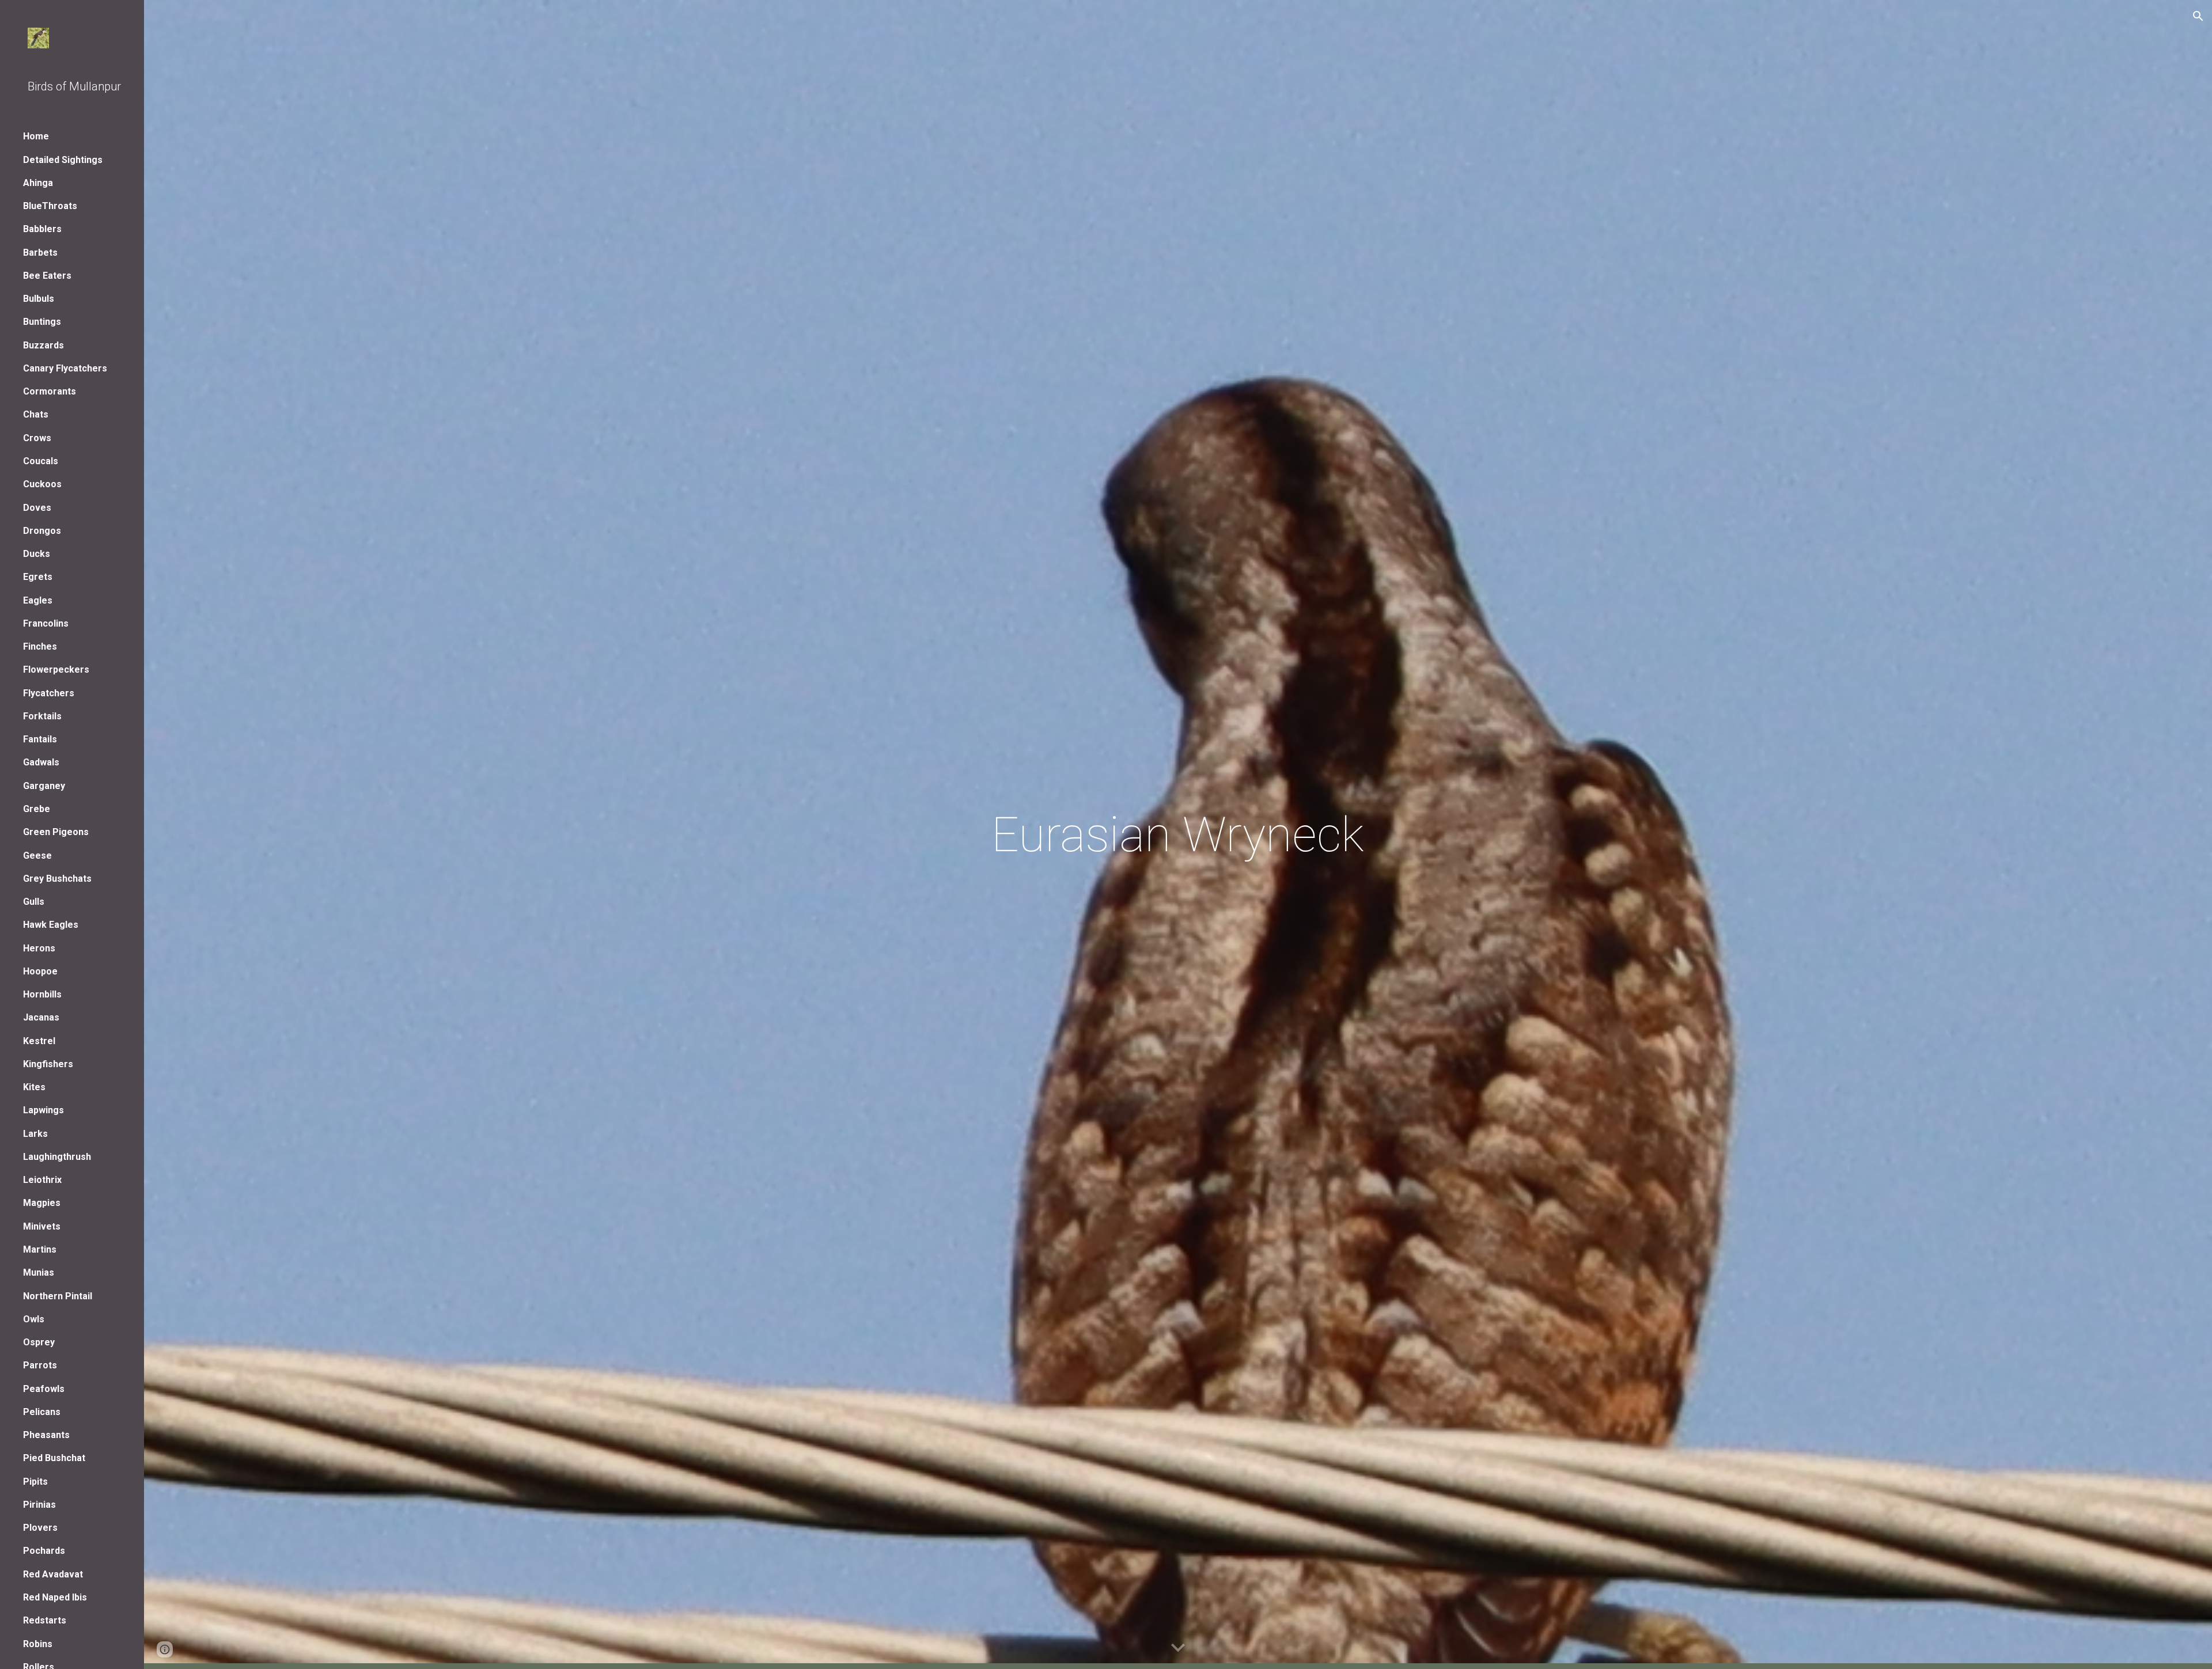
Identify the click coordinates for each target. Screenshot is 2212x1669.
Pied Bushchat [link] (54, 1458)
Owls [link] (34, 1319)
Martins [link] (40, 1249)
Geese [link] (37, 856)
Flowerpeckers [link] (56, 670)
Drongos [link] (42, 531)
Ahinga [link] (38, 183)
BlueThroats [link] (50, 206)
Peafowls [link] (44, 1389)
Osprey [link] (39, 1342)
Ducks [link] (37, 554)
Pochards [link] (44, 1551)
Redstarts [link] (45, 1620)
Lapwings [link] (43, 1110)
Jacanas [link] (41, 1017)
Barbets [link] (40, 253)
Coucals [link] (41, 461)
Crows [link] (37, 438)
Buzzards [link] (43, 345)
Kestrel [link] (39, 1041)
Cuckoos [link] (42, 484)
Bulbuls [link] (39, 299)
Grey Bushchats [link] (57, 879)
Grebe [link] (37, 809)
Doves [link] (37, 508)
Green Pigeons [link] (56, 832)
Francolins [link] (46, 623)
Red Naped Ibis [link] (55, 1597)
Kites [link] (34, 1087)
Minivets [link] (42, 1226)
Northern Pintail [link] (58, 1296)
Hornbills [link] (42, 994)
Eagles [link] (38, 600)
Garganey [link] (44, 786)
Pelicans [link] (42, 1412)
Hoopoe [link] (40, 971)
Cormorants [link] (50, 391)
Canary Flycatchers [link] (65, 368)
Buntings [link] (42, 322)
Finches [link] (40, 646)
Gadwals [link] (41, 762)
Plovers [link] (40, 1528)
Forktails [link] (42, 716)
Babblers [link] (42, 229)
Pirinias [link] (39, 1505)
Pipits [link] (35, 1482)
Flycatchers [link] (49, 693)
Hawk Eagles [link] (51, 925)
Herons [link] (39, 948)
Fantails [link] (40, 739)
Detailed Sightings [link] (63, 160)
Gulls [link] (34, 902)
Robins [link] (38, 1644)
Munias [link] (39, 1272)
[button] (2198, 16)
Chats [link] (36, 414)
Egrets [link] (38, 577)
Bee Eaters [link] (47, 276)
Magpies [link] (42, 1203)
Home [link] (36, 136)
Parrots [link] (40, 1365)
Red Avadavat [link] (53, 1574)
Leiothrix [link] (42, 1180)
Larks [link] (35, 1134)
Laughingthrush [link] (57, 1157)
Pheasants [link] (46, 1435)
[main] (1178, 835)
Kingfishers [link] (48, 1064)
